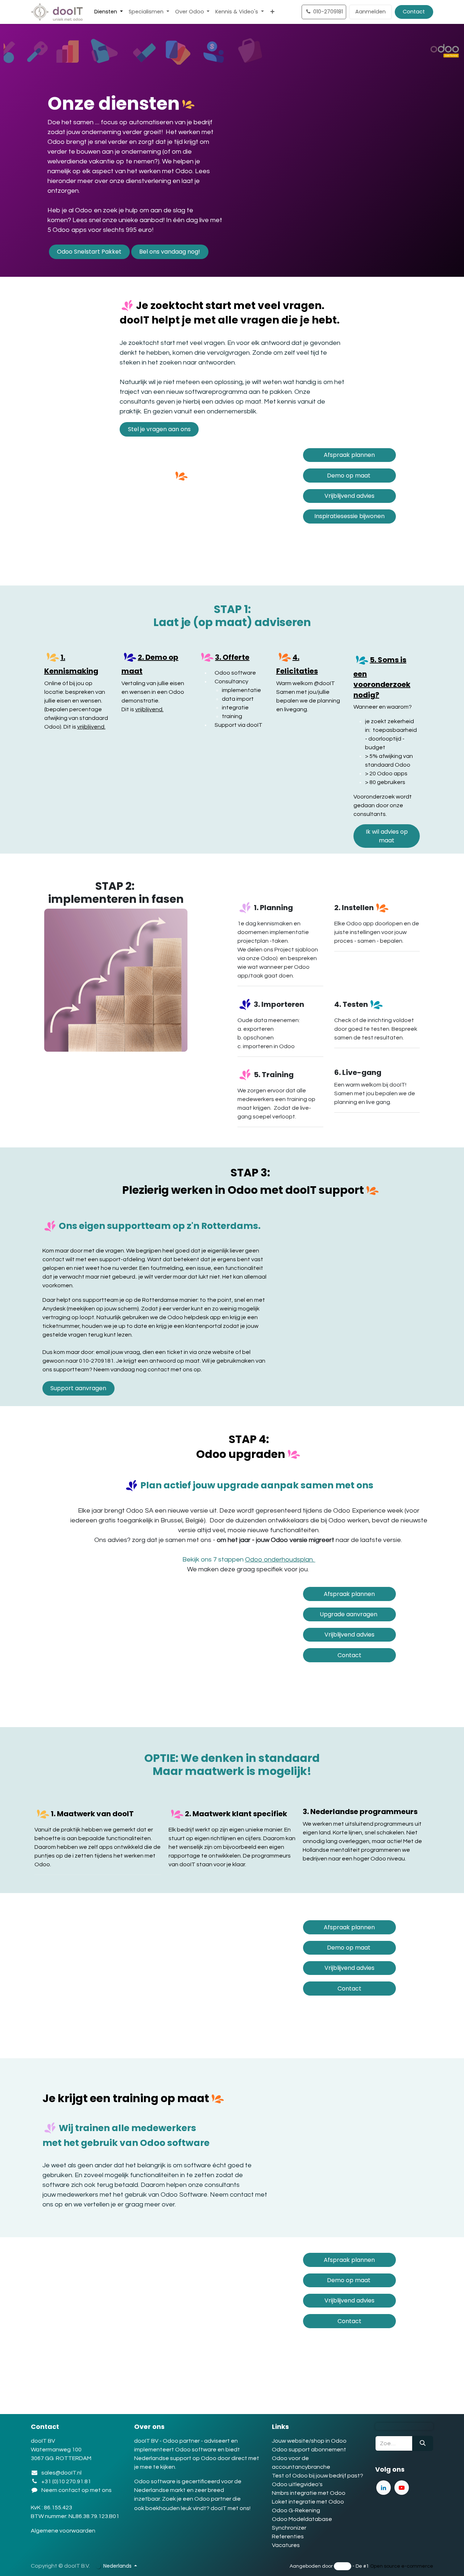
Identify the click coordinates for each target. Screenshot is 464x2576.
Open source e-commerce (402, 2566)
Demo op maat (349, 476)
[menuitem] (109, 12)
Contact (414, 12)
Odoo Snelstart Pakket (89, 252)
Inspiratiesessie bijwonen (349, 516)
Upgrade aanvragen (349, 1614)
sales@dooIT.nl (61, 2473)
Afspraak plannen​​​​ (349, 455)
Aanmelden (370, 12)
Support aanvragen (78, 1388)
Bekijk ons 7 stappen (249, 1560)
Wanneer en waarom (381, 707)
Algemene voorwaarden (64, 2531)
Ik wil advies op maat (387, 836)
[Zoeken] (423, 2443)
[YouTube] (402, 2488)
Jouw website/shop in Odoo (309, 2441)
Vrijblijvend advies (349, 496)
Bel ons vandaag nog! (170, 252)
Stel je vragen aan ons (159, 429)
